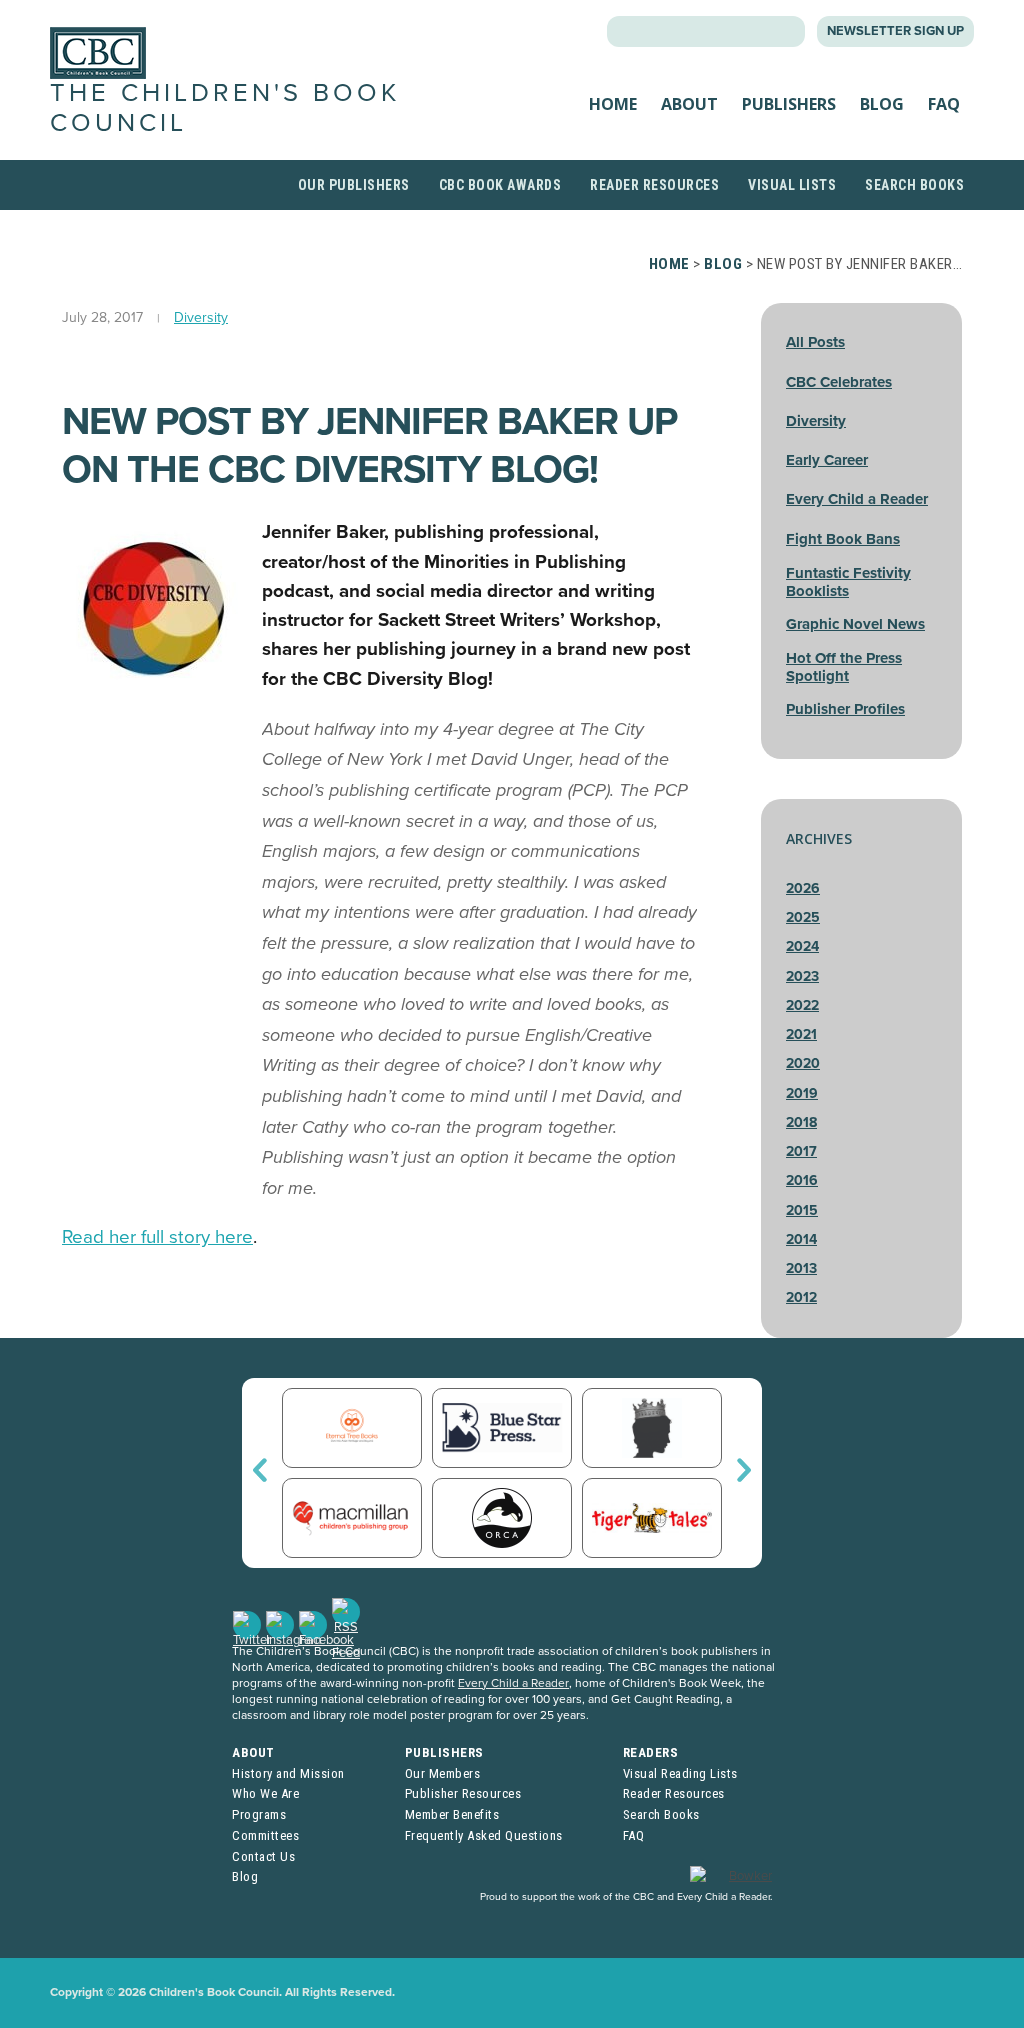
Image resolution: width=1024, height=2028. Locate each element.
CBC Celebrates (839, 382)
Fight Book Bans (843, 539)
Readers (651, 1752)
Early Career (827, 460)
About (689, 104)
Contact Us (263, 1856)
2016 (802, 1180)
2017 (801, 1151)
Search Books (914, 185)
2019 (802, 1093)
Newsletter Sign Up (895, 31)
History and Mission (288, 1773)
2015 (802, 1210)
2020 (803, 1063)
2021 (801, 1034)
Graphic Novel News (855, 624)
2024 (802, 946)
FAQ (944, 104)
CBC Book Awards (500, 185)
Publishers (789, 104)
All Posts (815, 342)
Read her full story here (157, 1237)
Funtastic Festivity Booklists (848, 582)
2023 (802, 976)
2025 (803, 917)
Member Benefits (452, 1814)
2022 (802, 1005)
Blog (882, 104)
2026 (803, 888)
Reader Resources (654, 185)
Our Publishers (354, 185)
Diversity (201, 317)
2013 (801, 1268)
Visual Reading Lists (680, 1773)
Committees (265, 1835)
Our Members (443, 1773)
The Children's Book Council (225, 107)
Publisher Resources (463, 1793)
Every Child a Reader (857, 499)
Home (613, 104)
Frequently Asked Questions (484, 1835)
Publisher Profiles (845, 709)
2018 (801, 1122)
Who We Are (265, 1793)
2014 (801, 1239)
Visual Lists (792, 185)
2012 (801, 1297)
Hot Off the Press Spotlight (844, 667)
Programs (259, 1814)
